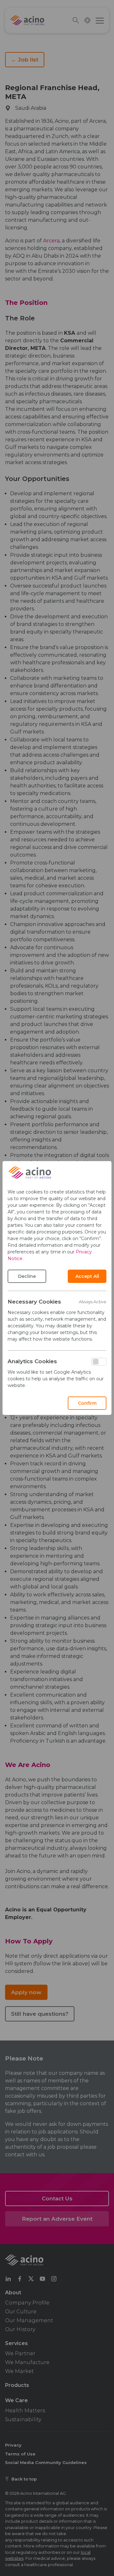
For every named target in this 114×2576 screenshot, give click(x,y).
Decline (27, 1276)
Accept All (87, 1276)
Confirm (87, 1403)
